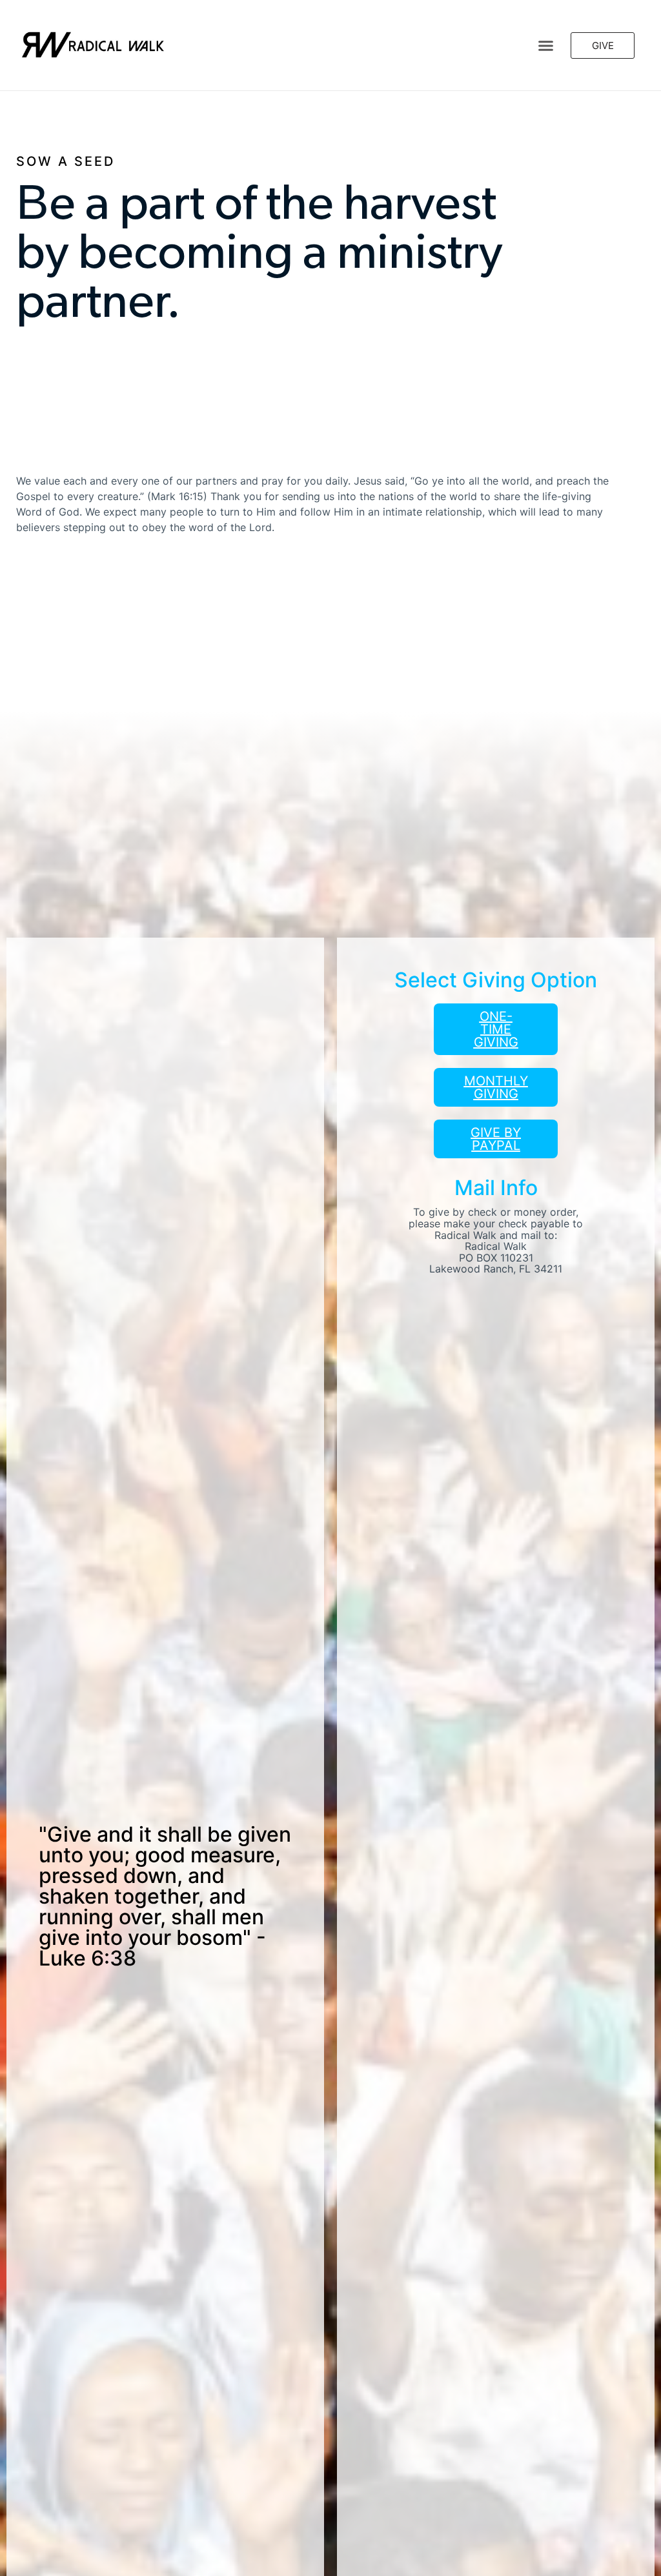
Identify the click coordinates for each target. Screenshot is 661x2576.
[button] (546, 45)
